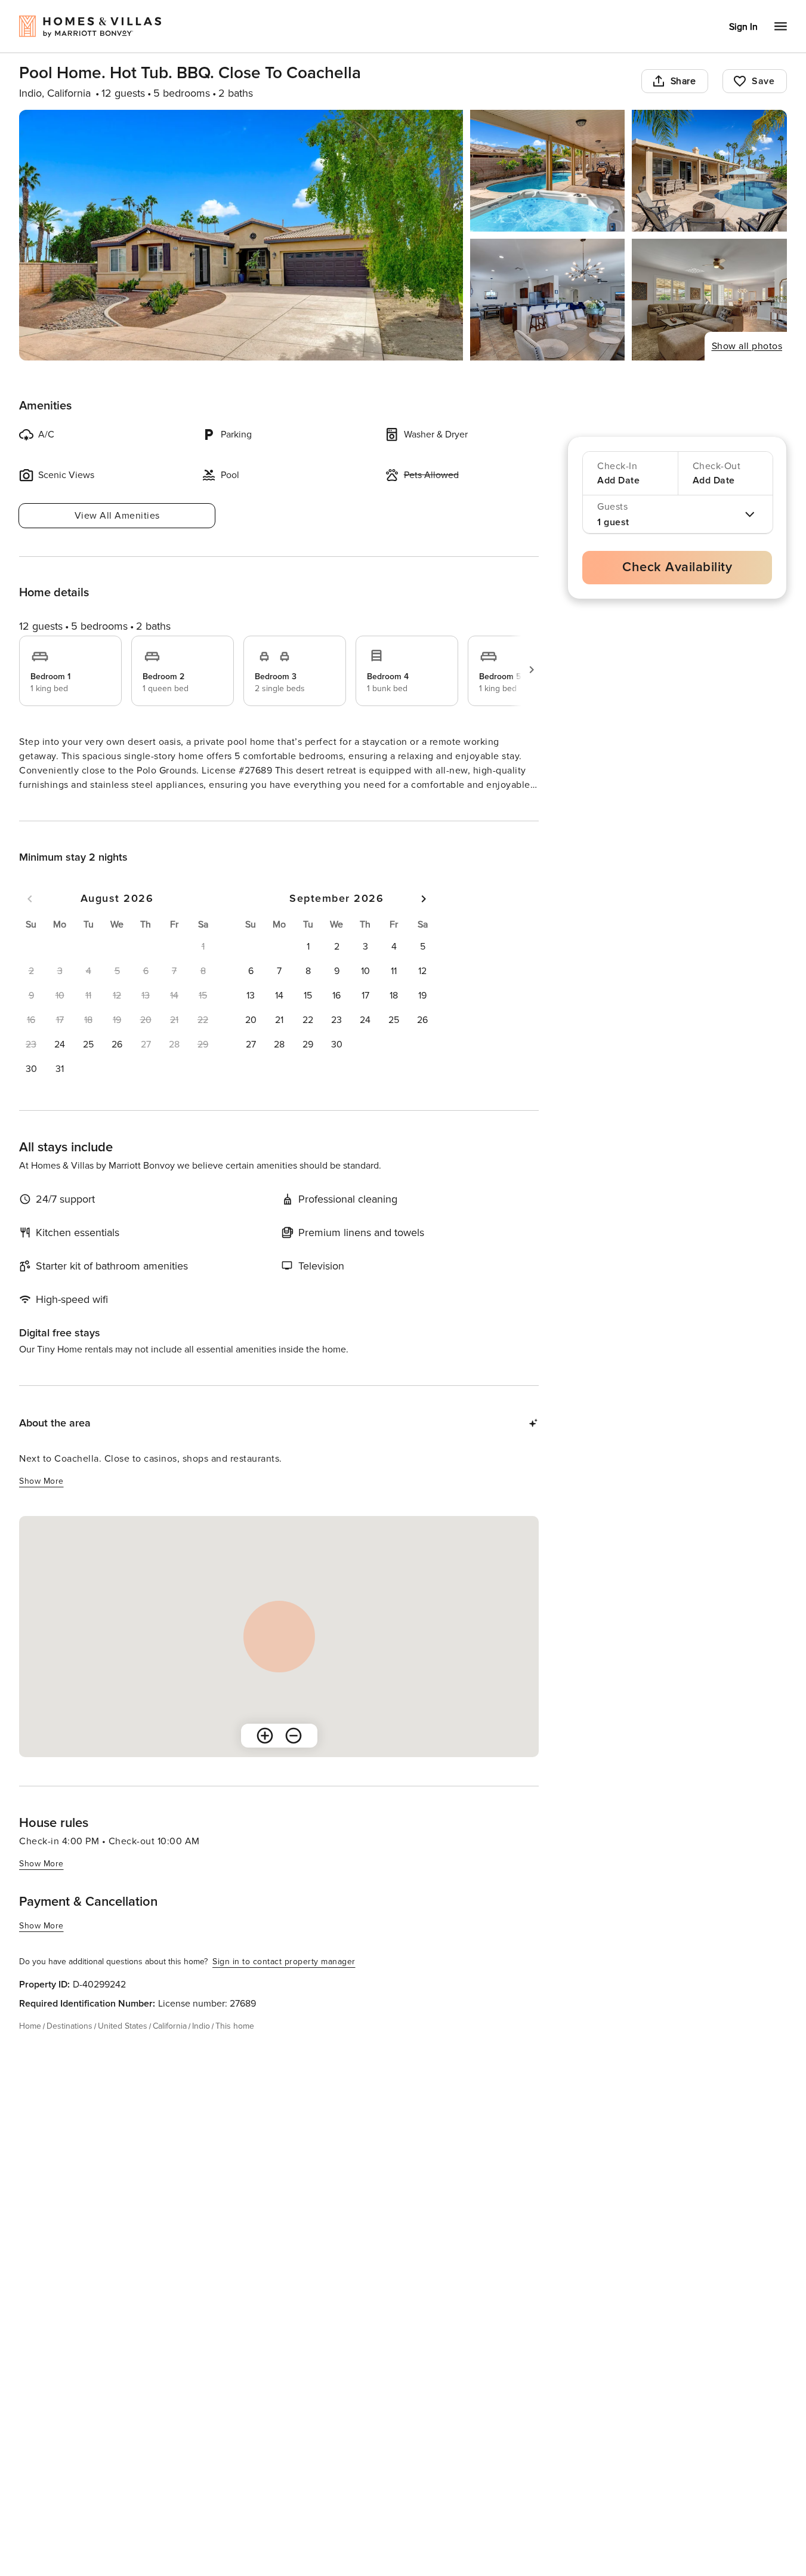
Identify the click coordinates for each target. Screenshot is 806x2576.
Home (30, 2047)
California (170, 2047)
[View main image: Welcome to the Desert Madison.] (241, 235)
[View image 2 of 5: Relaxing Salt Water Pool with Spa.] (548, 171)
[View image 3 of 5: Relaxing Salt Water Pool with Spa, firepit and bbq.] (709, 171)
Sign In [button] (743, 27)
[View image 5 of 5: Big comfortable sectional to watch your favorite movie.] (709, 300)
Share (683, 81)
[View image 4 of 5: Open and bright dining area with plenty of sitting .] (548, 300)
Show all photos (747, 346)
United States (123, 2047)
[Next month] (424, 920)
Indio (201, 2047)
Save (763, 81)
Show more (41, 807)
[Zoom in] (265, 1757)
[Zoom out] (294, 1757)
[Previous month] (30, 920)
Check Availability (677, 567)
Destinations (70, 2047)
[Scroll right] (532, 670)
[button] (60, 1066)
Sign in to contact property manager (284, 1983)
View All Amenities (117, 516)
